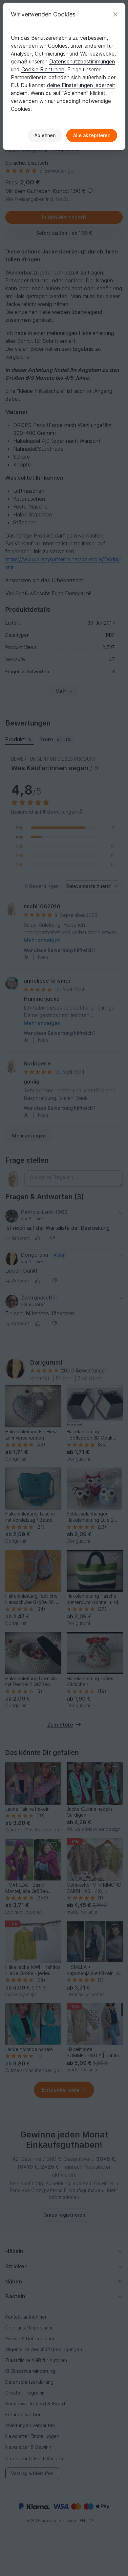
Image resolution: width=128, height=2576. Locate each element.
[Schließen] (115, 14)
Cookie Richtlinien (43, 69)
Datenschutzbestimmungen (82, 61)
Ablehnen (45, 135)
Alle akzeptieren (92, 135)
